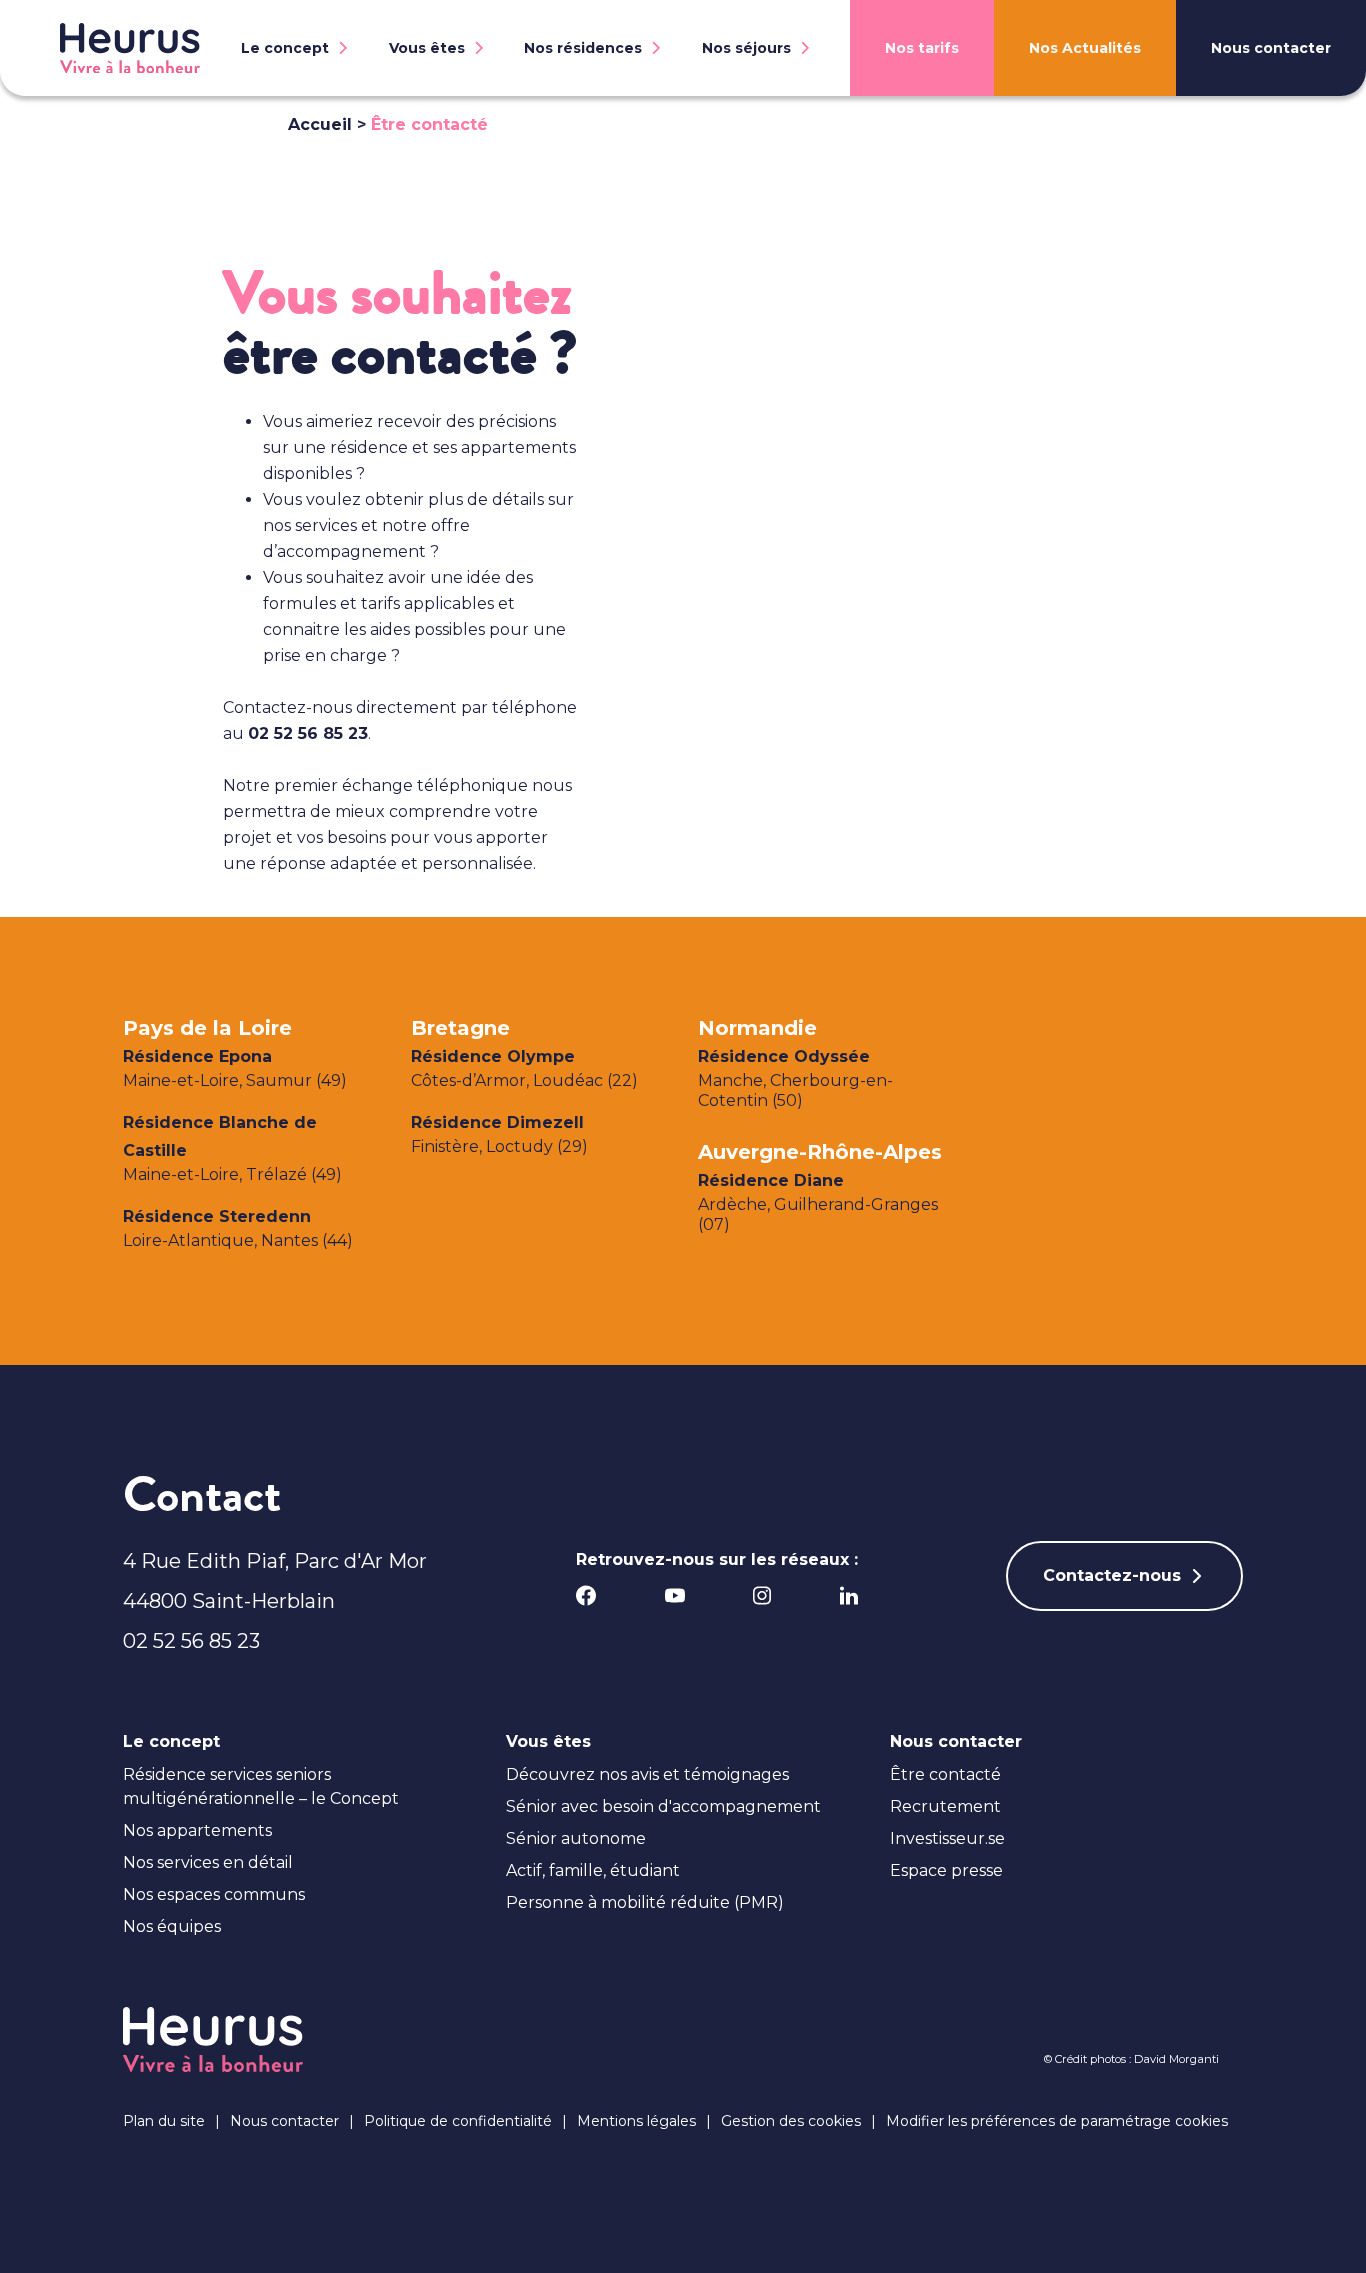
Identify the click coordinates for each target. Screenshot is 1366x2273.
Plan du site (164, 2121)
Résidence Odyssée (784, 1056)
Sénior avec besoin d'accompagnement (663, 1806)
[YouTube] (674, 1595)
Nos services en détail (208, 1862)
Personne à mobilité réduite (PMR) (645, 1902)
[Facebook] (586, 1595)
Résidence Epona (197, 1056)
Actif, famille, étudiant (593, 1870)
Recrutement (945, 1806)
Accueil (320, 124)
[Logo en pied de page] (213, 2039)
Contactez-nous (1112, 1575)
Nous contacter (1271, 48)
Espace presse (946, 1870)
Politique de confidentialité (458, 2121)
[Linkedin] (849, 1595)
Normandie (757, 1028)
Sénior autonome (576, 1838)
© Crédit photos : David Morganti (1131, 2059)
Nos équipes (172, 1926)
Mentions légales (636, 2121)
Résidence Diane (771, 1180)
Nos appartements (197, 1830)
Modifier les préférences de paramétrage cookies (1057, 2121)
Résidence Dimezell (497, 1122)
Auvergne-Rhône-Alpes (820, 1152)
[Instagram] (762, 1595)
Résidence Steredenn (217, 1216)
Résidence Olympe (493, 1056)
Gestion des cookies (791, 2121)
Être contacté (945, 1774)
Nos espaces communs (214, 1894)
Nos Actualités (1085, 48)
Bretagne (460, 1028)
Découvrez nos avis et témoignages (647, 1774)
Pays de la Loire (207, 1028)
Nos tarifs (922, 48)
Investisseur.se (947, 1838)
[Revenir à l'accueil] (130, 48)
